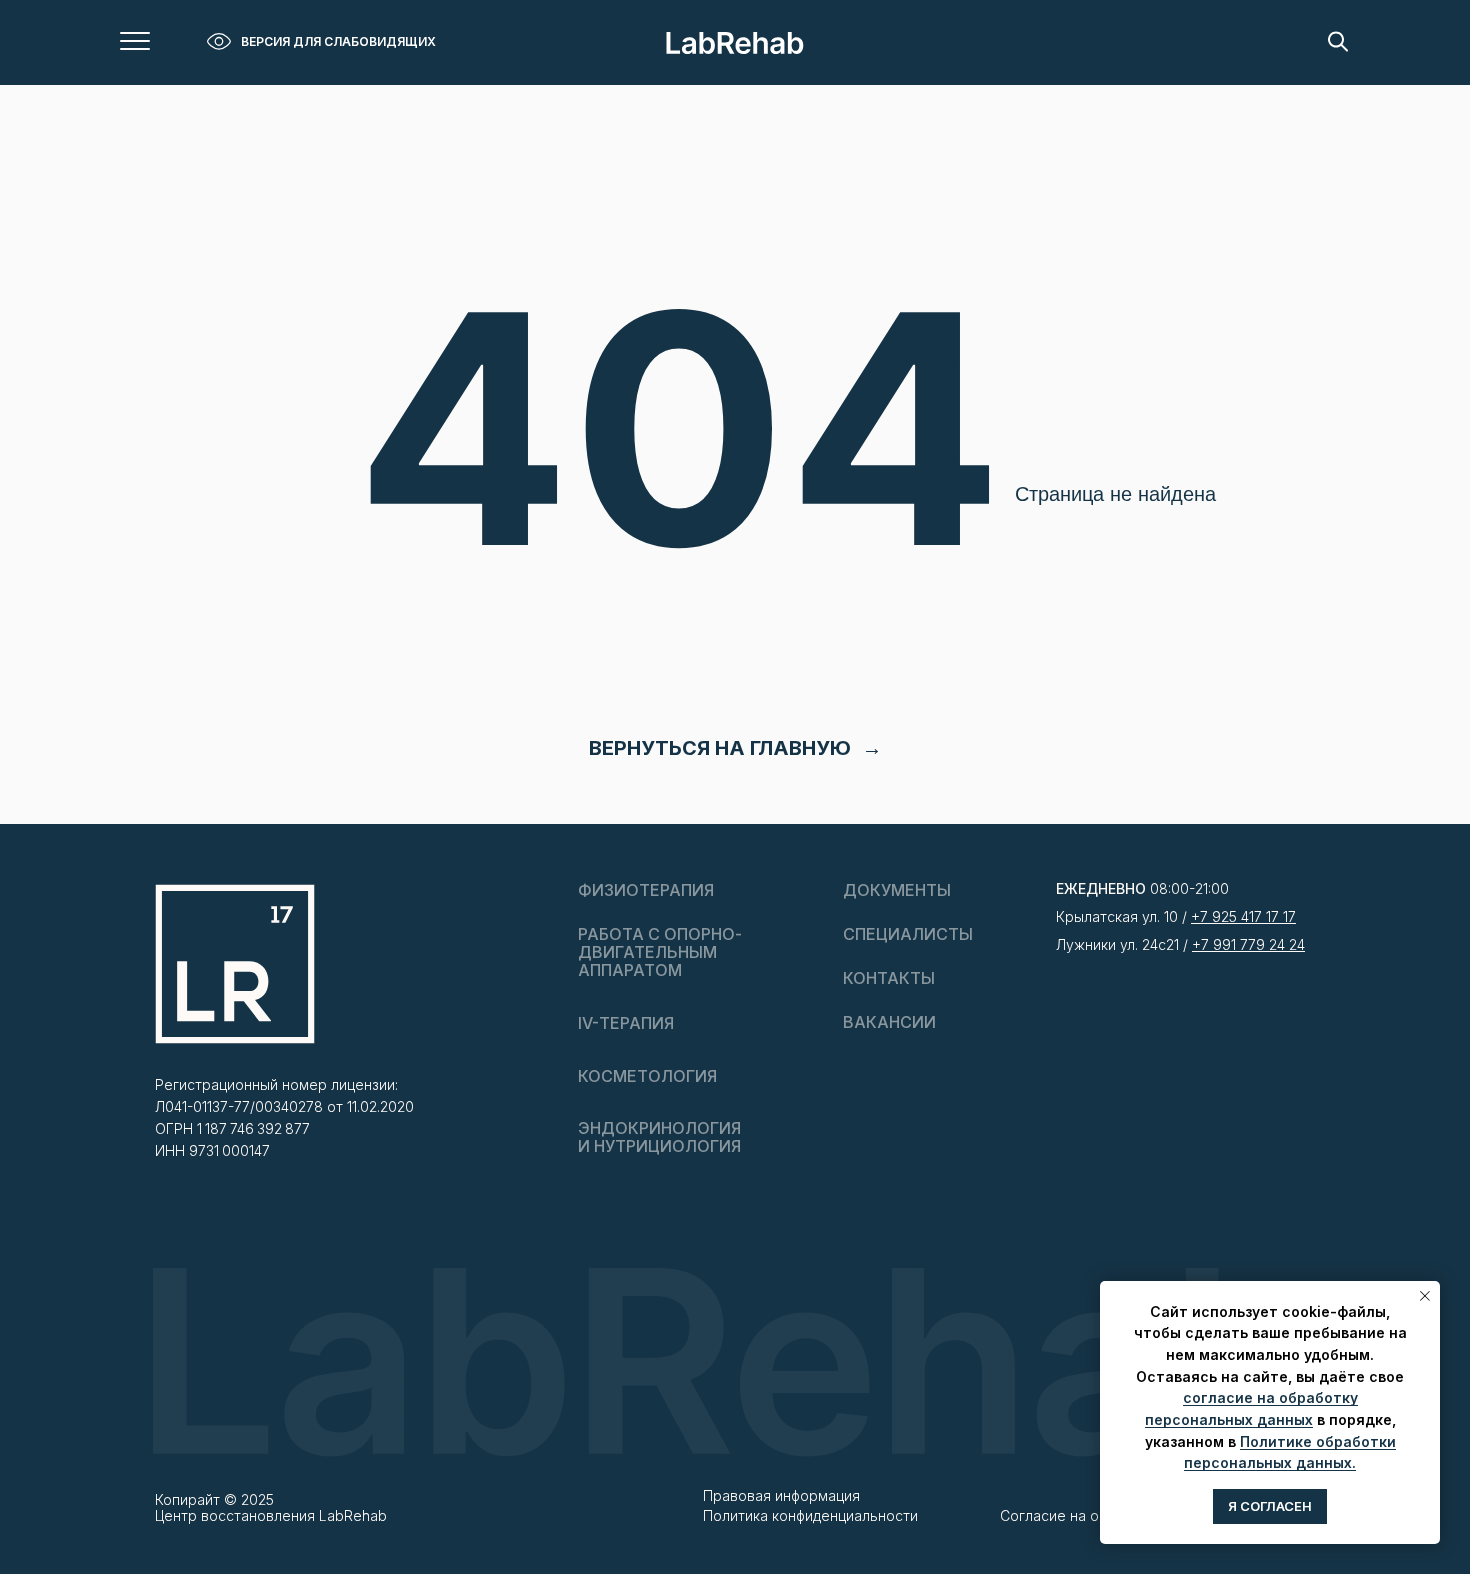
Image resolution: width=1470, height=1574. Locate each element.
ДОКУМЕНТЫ (897, 890)
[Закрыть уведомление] (1425, 1296)
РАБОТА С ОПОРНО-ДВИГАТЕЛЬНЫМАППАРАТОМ (660, 952)
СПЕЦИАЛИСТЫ (908, 934)
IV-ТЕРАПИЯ (626, 1023)
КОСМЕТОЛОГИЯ (647, 1076)
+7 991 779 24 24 (1248, 944)
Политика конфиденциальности (810, 1515)
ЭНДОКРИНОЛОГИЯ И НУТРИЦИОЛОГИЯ (659, 1137)
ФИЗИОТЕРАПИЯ (646, 890)
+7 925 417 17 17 (1243, 916)
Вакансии (889, 1022)
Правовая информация (781, 1495)
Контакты (889, 978)
